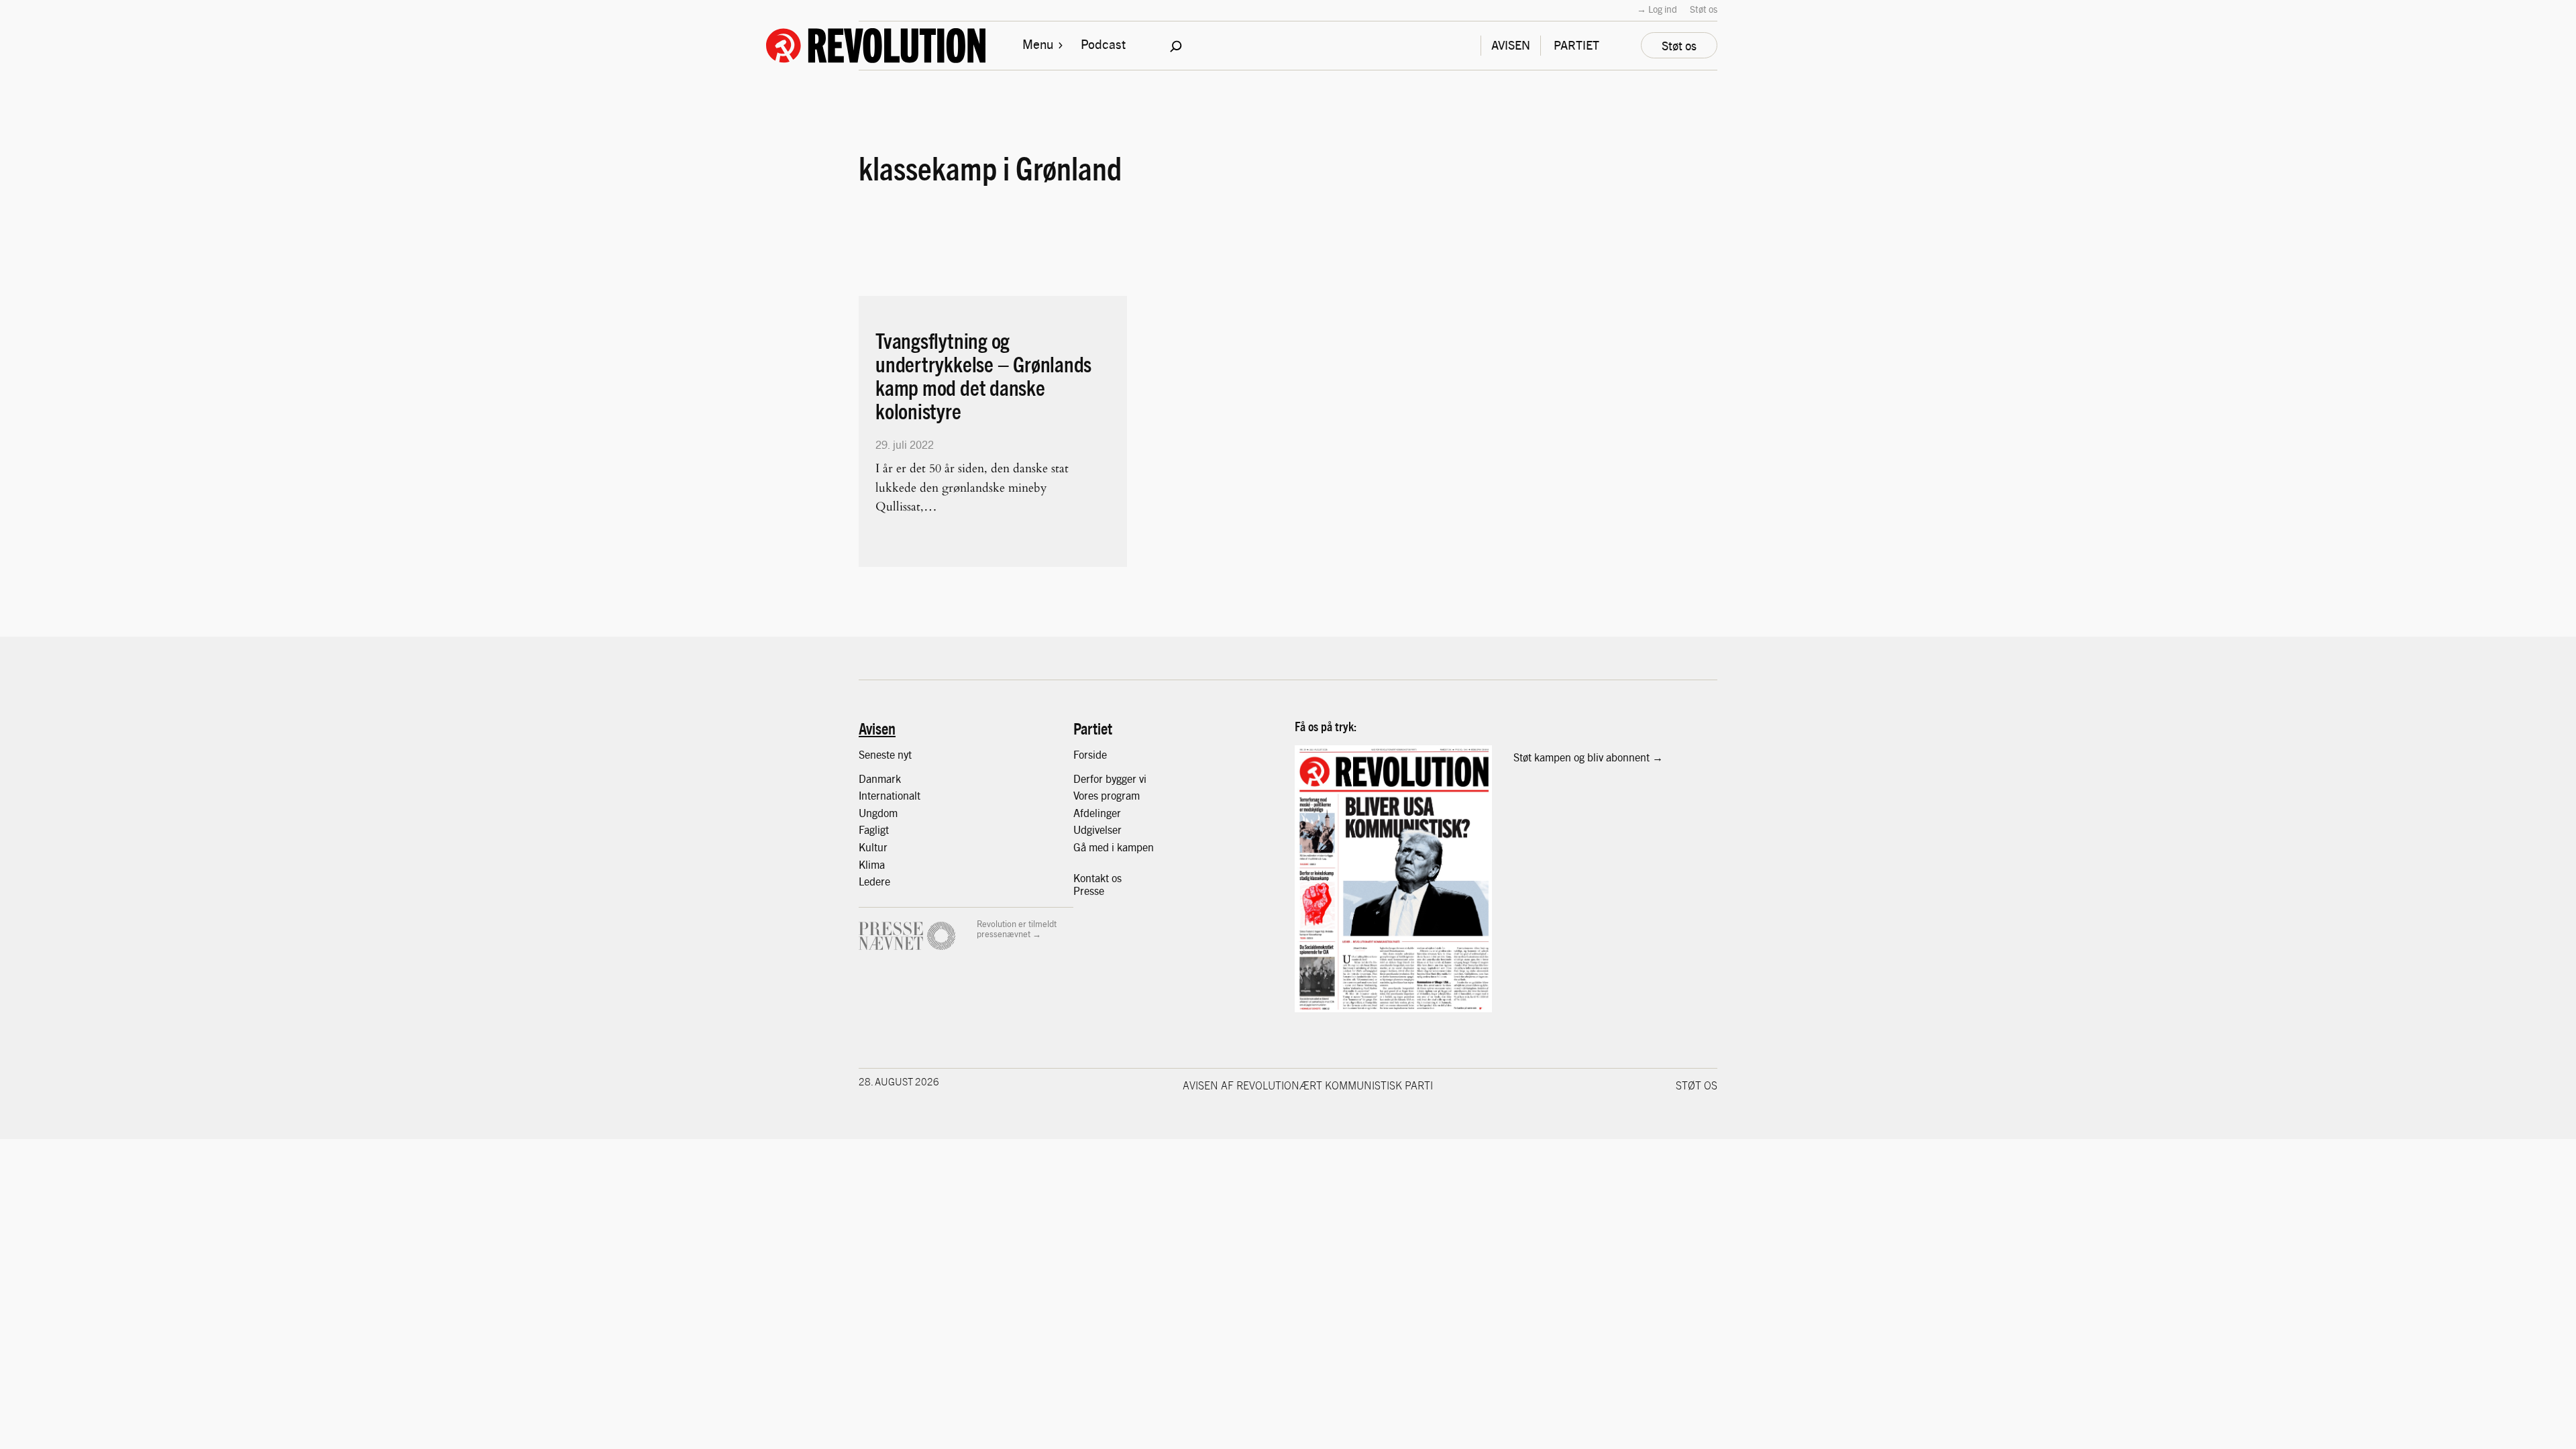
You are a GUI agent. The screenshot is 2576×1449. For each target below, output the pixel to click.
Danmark (880, 779)
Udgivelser (1097, 829)
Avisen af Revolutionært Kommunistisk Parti (1308, 1085)
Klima (872, 864)
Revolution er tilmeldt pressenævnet (1017, 929)
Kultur (873, 847)
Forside (1090, 754)
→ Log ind (1657, 9)
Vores (1087, 795)
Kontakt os (1097, 878)
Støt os (1704, 9)
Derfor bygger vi (1110, 779)
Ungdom (878, 813)
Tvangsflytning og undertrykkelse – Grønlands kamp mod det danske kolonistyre (983, 376)
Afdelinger (1097, 813)
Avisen (877, 728)
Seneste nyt (885, 754)
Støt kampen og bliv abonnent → (1588, 757)
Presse (1089, 891)
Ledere (874, 881)
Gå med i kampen (1114, 847)
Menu (1038, 44)
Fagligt (874, 829)
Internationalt (890, 795)
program (1120, 795)
